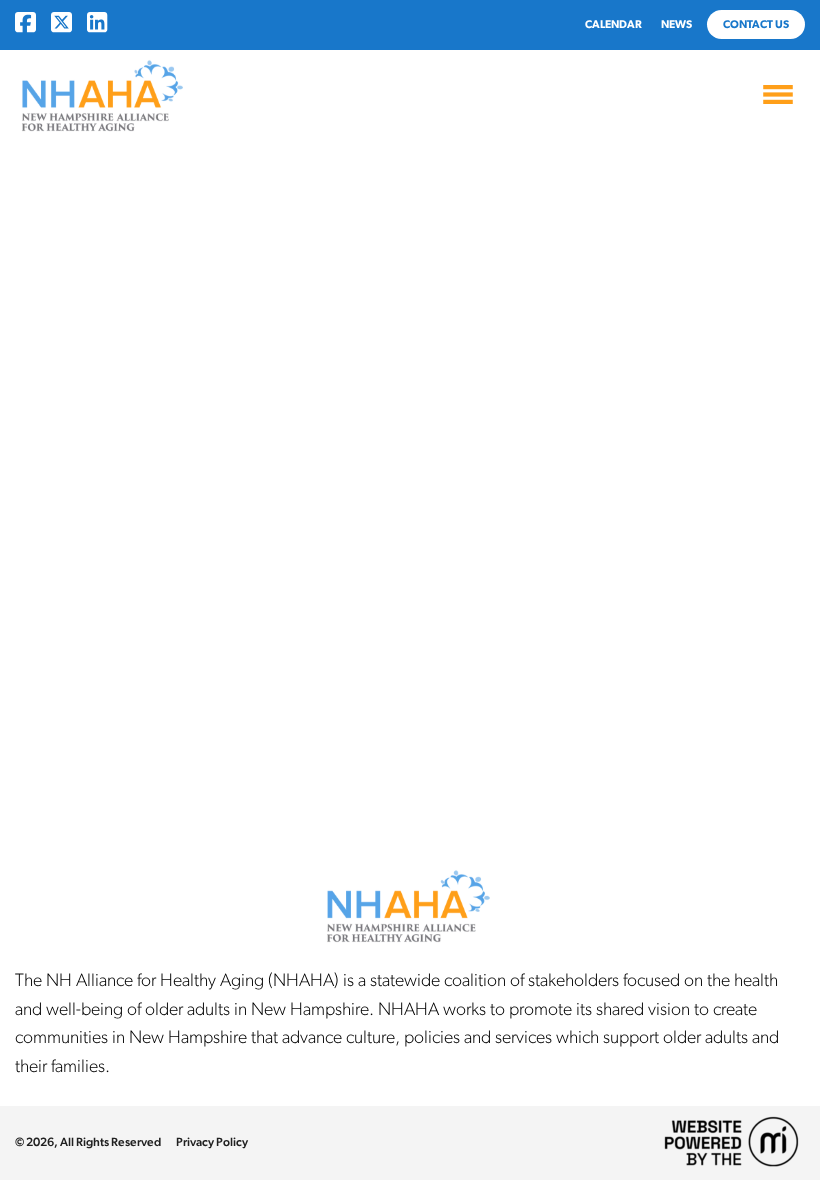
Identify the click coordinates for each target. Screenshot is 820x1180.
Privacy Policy (212, 1142)
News (676, 24)
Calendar (613, 24)
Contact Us (756, 24)
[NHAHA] (100, 97)
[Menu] (778, 100)
